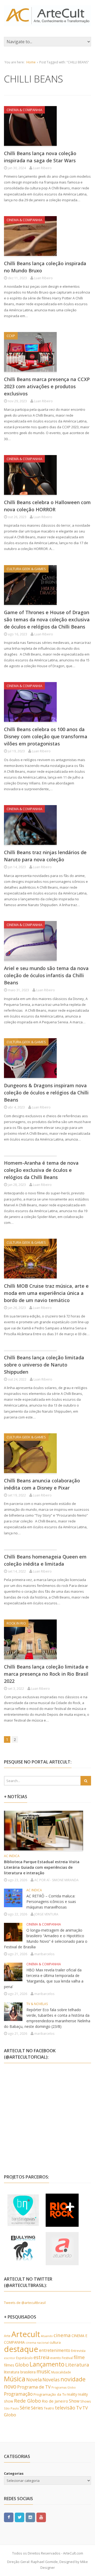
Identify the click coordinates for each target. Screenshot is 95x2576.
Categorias (14, 2473)
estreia (41, 2357)
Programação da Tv (50, 2394)
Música (15, 2379)
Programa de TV (34, 2387)
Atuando (47, 2336)
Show (74, 2401)
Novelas (51, 2379)
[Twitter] (20, 2517)
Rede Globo (27, 2401)
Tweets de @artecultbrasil (25, 2303)
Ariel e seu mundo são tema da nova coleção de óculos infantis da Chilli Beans (46, 975)
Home (31, 62)
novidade (73, 2379)
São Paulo (11, 2408)
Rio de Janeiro (55, 2401)
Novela (34, 2379)
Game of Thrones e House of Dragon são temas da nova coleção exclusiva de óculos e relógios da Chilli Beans (47, 619)
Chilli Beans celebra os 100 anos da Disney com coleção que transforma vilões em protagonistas (46, 736)
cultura (55, 2342)
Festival (67, 2358)
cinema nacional (37, 2343)
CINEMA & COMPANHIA (24, 110)
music (43, 2371)
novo (10, 2386)
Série (25, 2408)
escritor (10, 2358)
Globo (22, 2365)
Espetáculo (24, 2358)
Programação (18, 2394)
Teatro (49, 2408)
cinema (62, 2335)
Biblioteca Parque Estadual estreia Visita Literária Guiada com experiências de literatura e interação (42, 1867)
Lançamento (47, 2364)
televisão (65, 2408)
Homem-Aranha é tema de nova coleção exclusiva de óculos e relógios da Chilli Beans (41, 1170)
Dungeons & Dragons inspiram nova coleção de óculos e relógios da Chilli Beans (46, 1093)
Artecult (26, 2334)
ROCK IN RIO (16, 1623)
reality (72, 2394)
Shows (86, 2401)
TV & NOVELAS (37, 2004)
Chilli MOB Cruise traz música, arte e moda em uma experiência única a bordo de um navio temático (46, 1293)
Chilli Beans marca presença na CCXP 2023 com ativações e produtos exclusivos (47, 386)
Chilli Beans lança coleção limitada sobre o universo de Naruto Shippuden (44, 1365)
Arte (7, 2336)
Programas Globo (64, 2387)
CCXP (11, 336)
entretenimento (55, 2350)
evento (56, 2358)
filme (79, 2357)
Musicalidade (61, 2372)
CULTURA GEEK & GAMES (26, 569)
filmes (9, 2365)
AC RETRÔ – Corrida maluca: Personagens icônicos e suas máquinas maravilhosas (51, 1902)
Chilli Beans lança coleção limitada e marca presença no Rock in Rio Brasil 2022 (46, 1674)
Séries (37, 2408)
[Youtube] (41, 2517)
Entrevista (78, 2351)
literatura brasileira (20, 2372)
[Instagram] (30, 2517)
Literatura (77, 2365)
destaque (21, 2349)
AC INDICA (12, 1856)
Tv (79, 2408)
